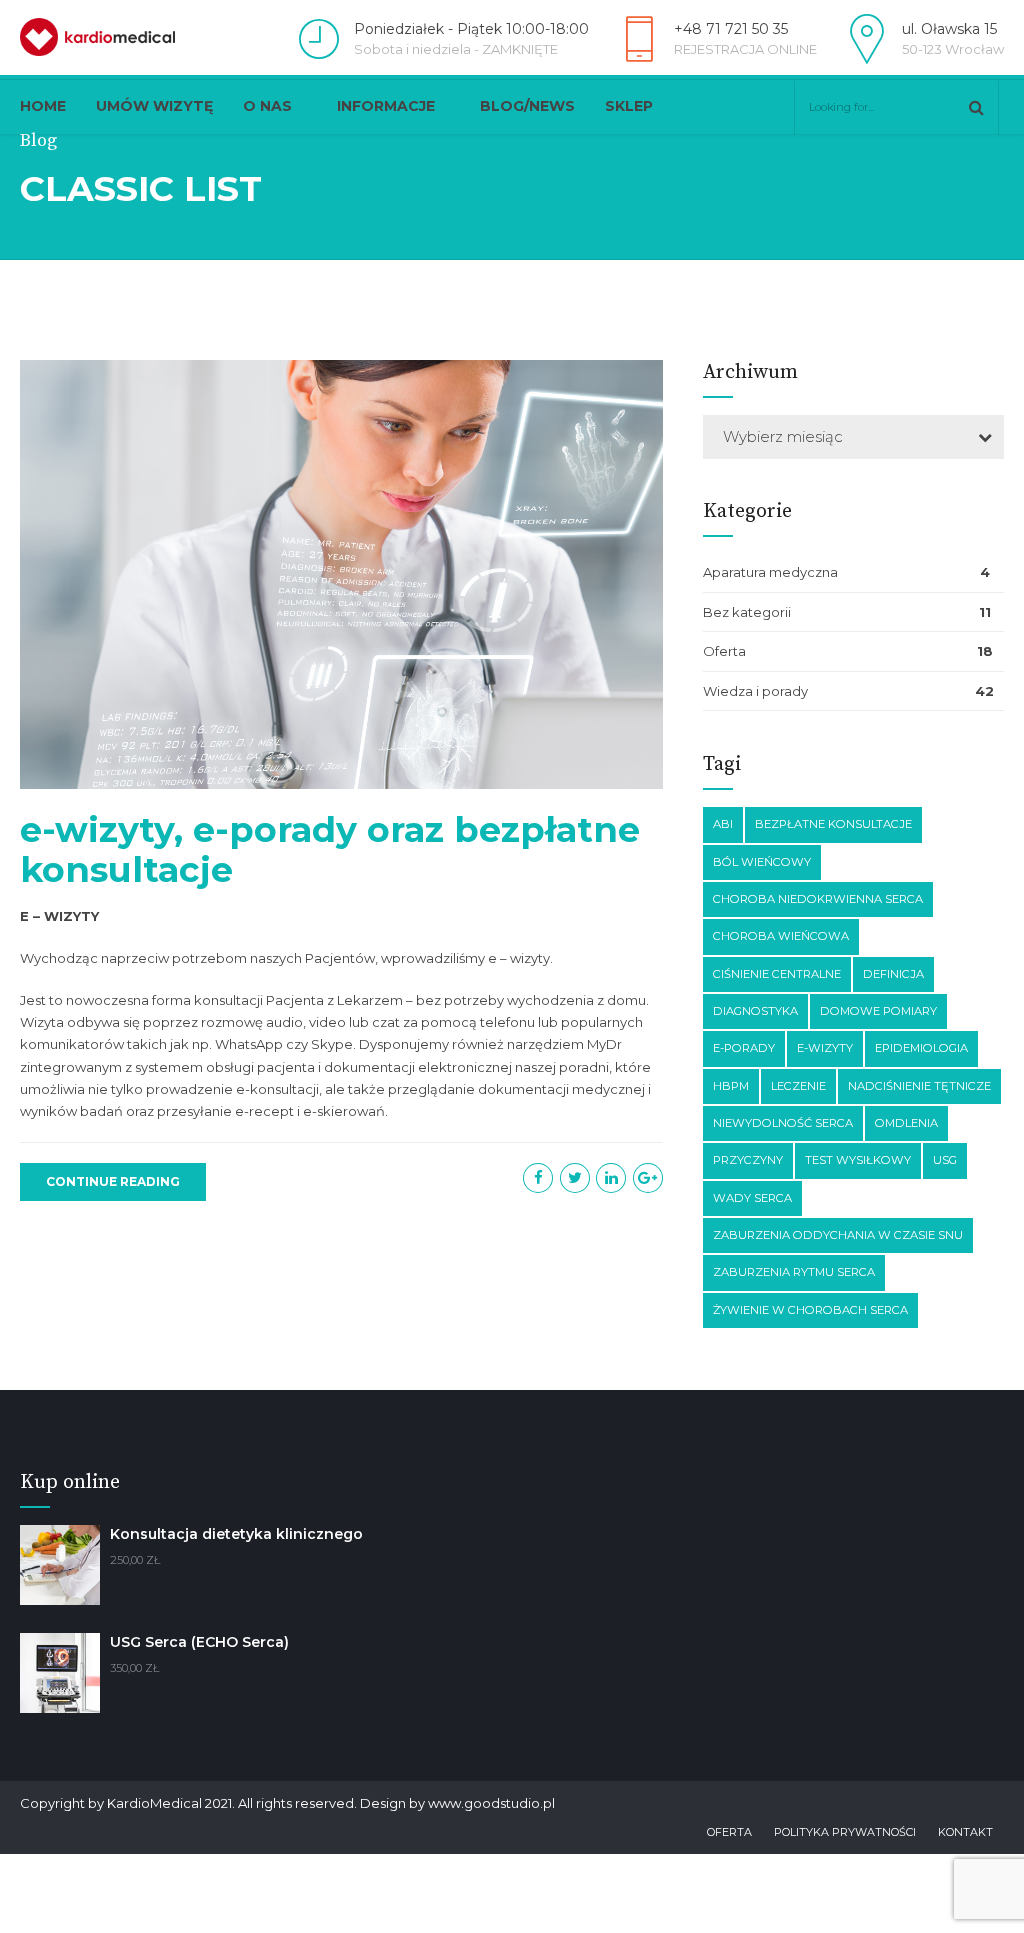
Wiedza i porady (755, 691)
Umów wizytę (154, 106)
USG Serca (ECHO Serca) (199, 1642)
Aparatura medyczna (770, 572)
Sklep (629, 106)
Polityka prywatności (845, 1832)
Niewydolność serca (783, 1123)
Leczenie (798, 1086)
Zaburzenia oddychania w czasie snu (838, 1235)
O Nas (267, 106)
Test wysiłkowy (858, 1160)
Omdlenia (906, 1123)
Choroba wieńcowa (781, 936)
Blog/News (527, 106)
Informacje (386, 106)
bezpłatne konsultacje (833, 824)
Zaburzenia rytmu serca (794, 1272)
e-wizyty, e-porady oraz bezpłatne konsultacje (330, 849)
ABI (723, 824)
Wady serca (752, 1198)
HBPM (731, 1086)
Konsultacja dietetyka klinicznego (236, 1534)
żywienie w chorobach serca (810, 1310)
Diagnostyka (755, 1011)
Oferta (724, 651)
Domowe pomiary (878, 1011)
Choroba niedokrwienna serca (818, 899)
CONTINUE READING (113, 1181)
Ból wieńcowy (762, 862)
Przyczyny (748, 1160)
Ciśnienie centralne (777, 974)
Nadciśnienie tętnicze (919, 1086)
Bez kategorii (747, 612)
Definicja (893, 974)
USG (945, 1160)
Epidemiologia (921, 1048)
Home (43, 106)
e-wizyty (825, 1048)
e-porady (744, 1048)
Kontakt (965, 1832)
